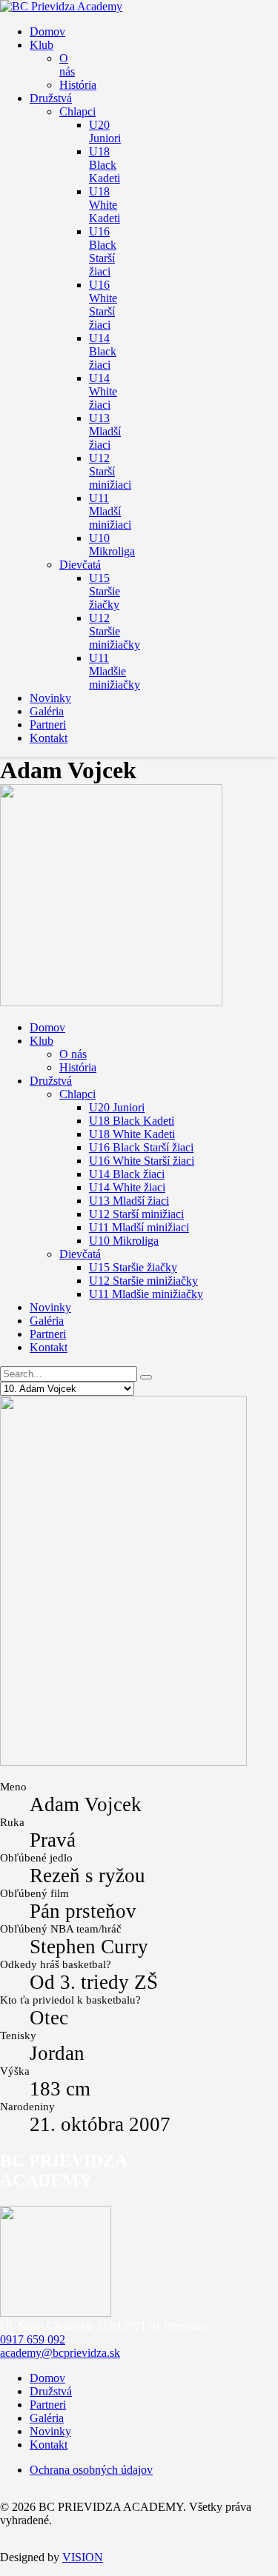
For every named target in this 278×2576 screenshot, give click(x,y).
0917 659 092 (33, 2339)
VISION (83, 2557)
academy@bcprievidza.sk (60, 2353)
